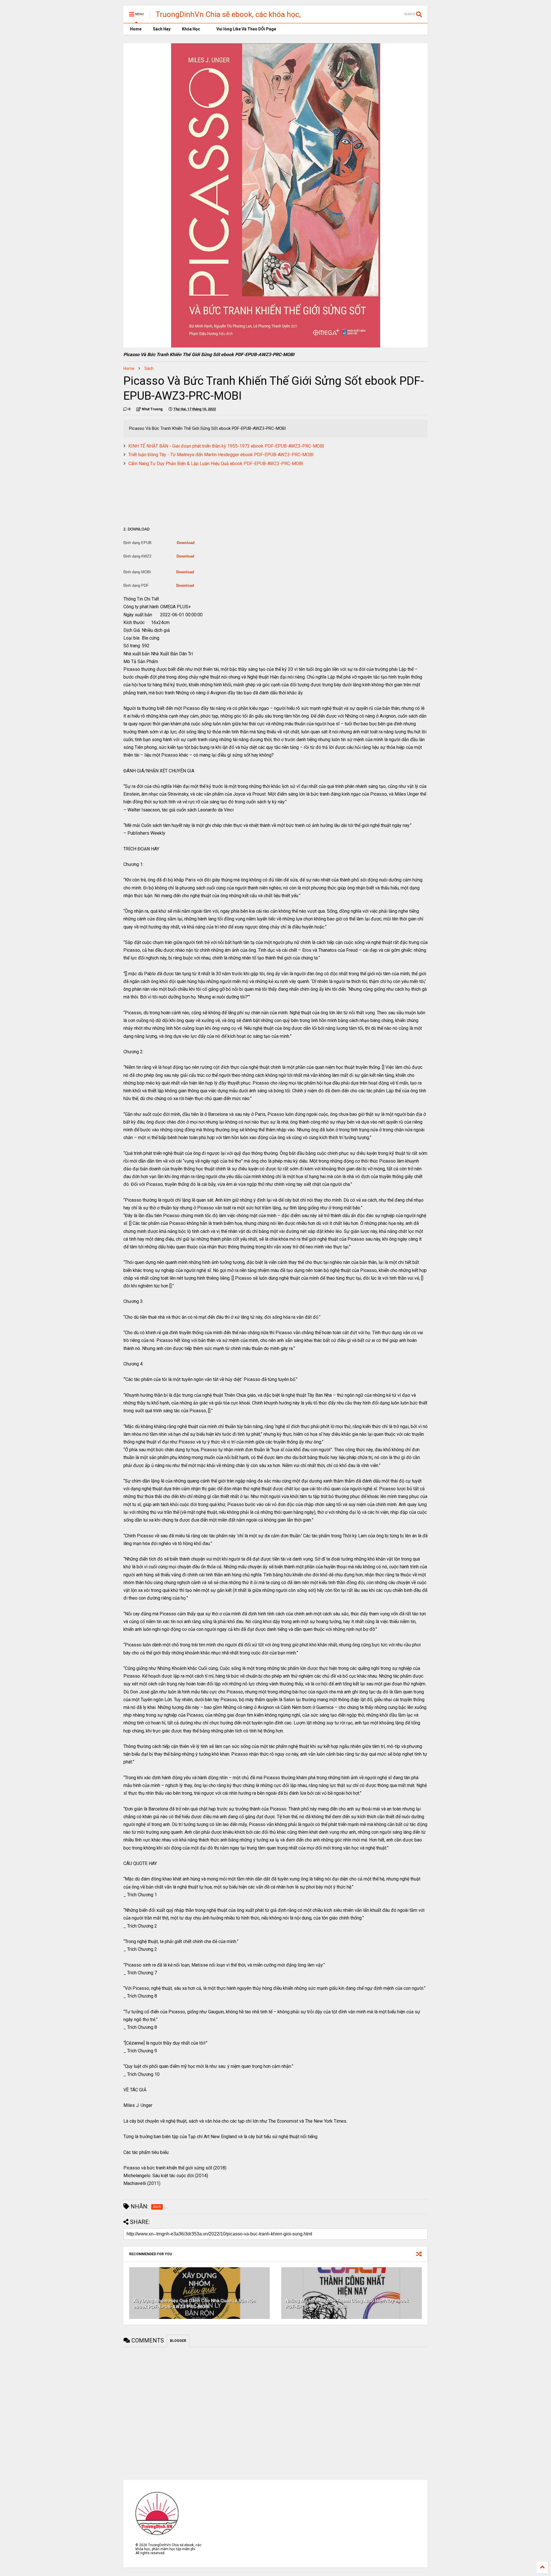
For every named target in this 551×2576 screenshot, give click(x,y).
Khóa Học (191, 29)
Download (186, 543)
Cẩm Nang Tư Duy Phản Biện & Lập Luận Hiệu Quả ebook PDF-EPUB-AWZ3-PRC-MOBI (216, 464)
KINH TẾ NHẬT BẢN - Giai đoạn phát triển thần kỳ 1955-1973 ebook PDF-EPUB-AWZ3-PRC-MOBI (226, 446)
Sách (149, 368)
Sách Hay (162, 29)
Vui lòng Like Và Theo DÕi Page (246, 29)
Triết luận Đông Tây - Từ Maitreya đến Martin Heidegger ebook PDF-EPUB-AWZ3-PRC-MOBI (221, 455)
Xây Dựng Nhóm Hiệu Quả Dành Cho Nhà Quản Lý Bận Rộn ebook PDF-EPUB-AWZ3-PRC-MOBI (195, 2304)
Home (135, 29)
